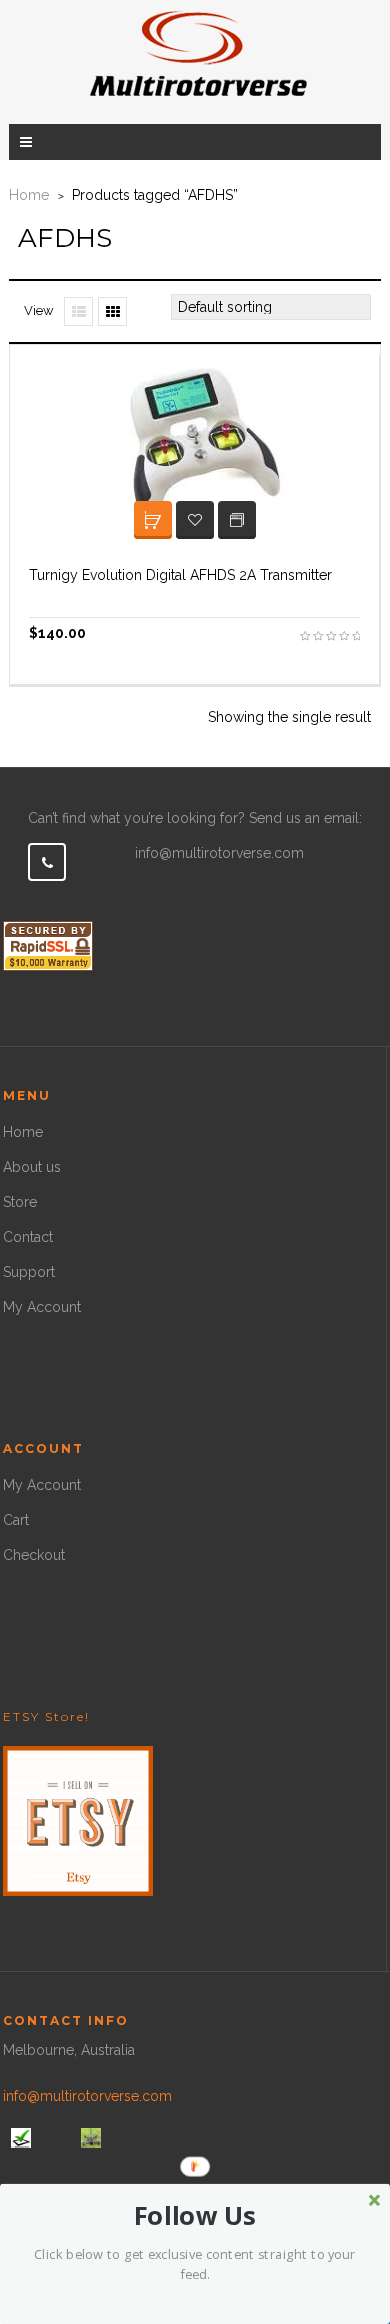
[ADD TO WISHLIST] (195, 520)
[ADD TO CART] (153, 520)
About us (32, 1167)
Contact (28, 1237)
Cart (16, 1520)
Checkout (34, 1555)
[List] (78, 311)
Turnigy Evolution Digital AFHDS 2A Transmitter (180, 575)
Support (29, 1272)
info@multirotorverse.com (219, 853)
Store (20, 1202)
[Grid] (112, 311)
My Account (42, 1307)
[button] (195, 2216)
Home (29, 195)
